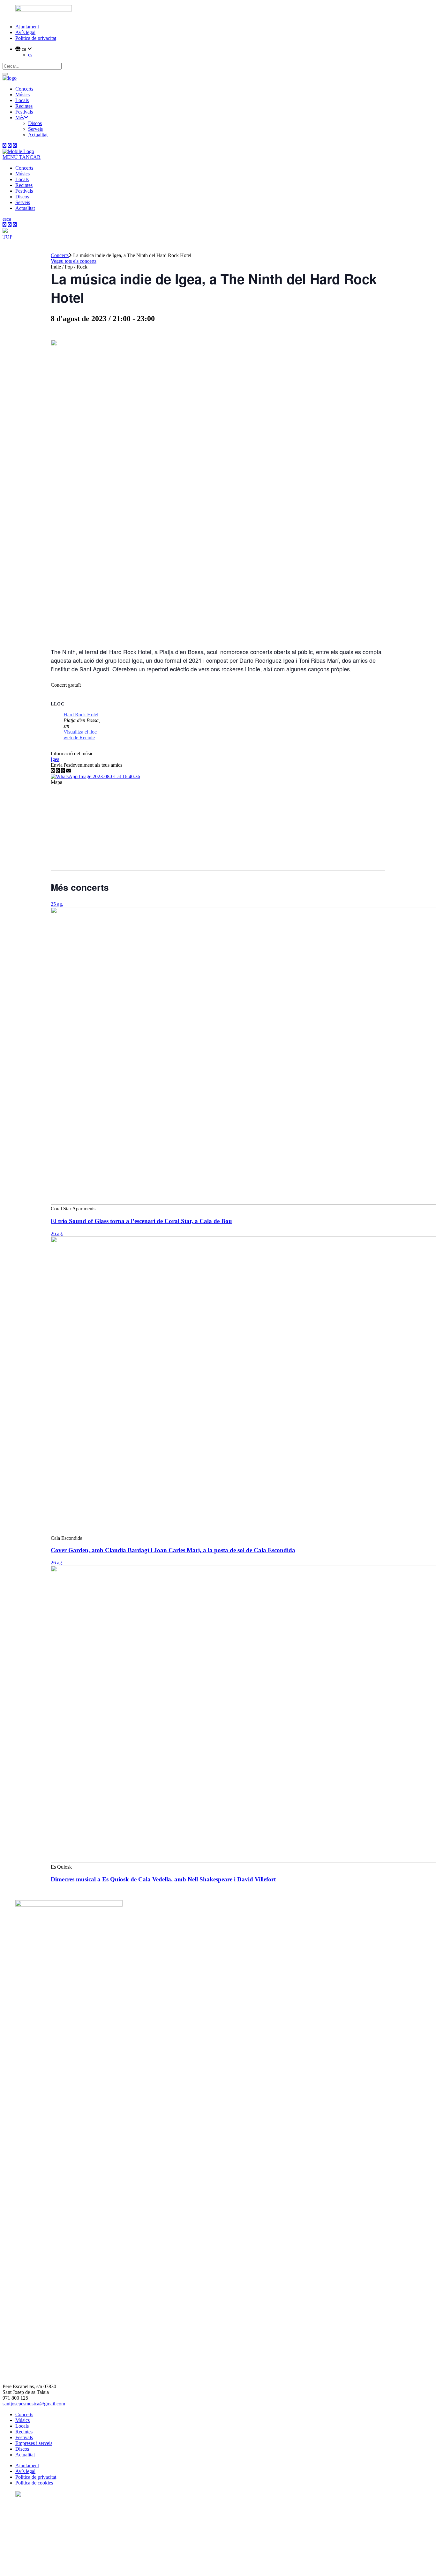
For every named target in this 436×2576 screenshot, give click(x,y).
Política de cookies (34, 2483)
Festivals (24, 2437)
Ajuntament (27, 27)
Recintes (24, 2432)
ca (9, 219)
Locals (22, 2426)
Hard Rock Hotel (81, 715)
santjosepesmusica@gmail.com (34, 2404)
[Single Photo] (95, 776)
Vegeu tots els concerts (74, 261)
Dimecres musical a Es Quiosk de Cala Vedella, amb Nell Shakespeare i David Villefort (163, 1879)
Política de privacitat (36, 38)
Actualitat (25, 2455)
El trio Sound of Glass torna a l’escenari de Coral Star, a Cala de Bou (141, 1221)
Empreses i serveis (34, 2443)
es (30, 55)
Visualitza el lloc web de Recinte (80, 735)
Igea (55, 759)
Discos (22, 2449)
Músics (23, 2420)
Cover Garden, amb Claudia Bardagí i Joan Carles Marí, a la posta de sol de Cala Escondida (173, 1550)
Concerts (60, 255)
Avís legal (25, 32)
